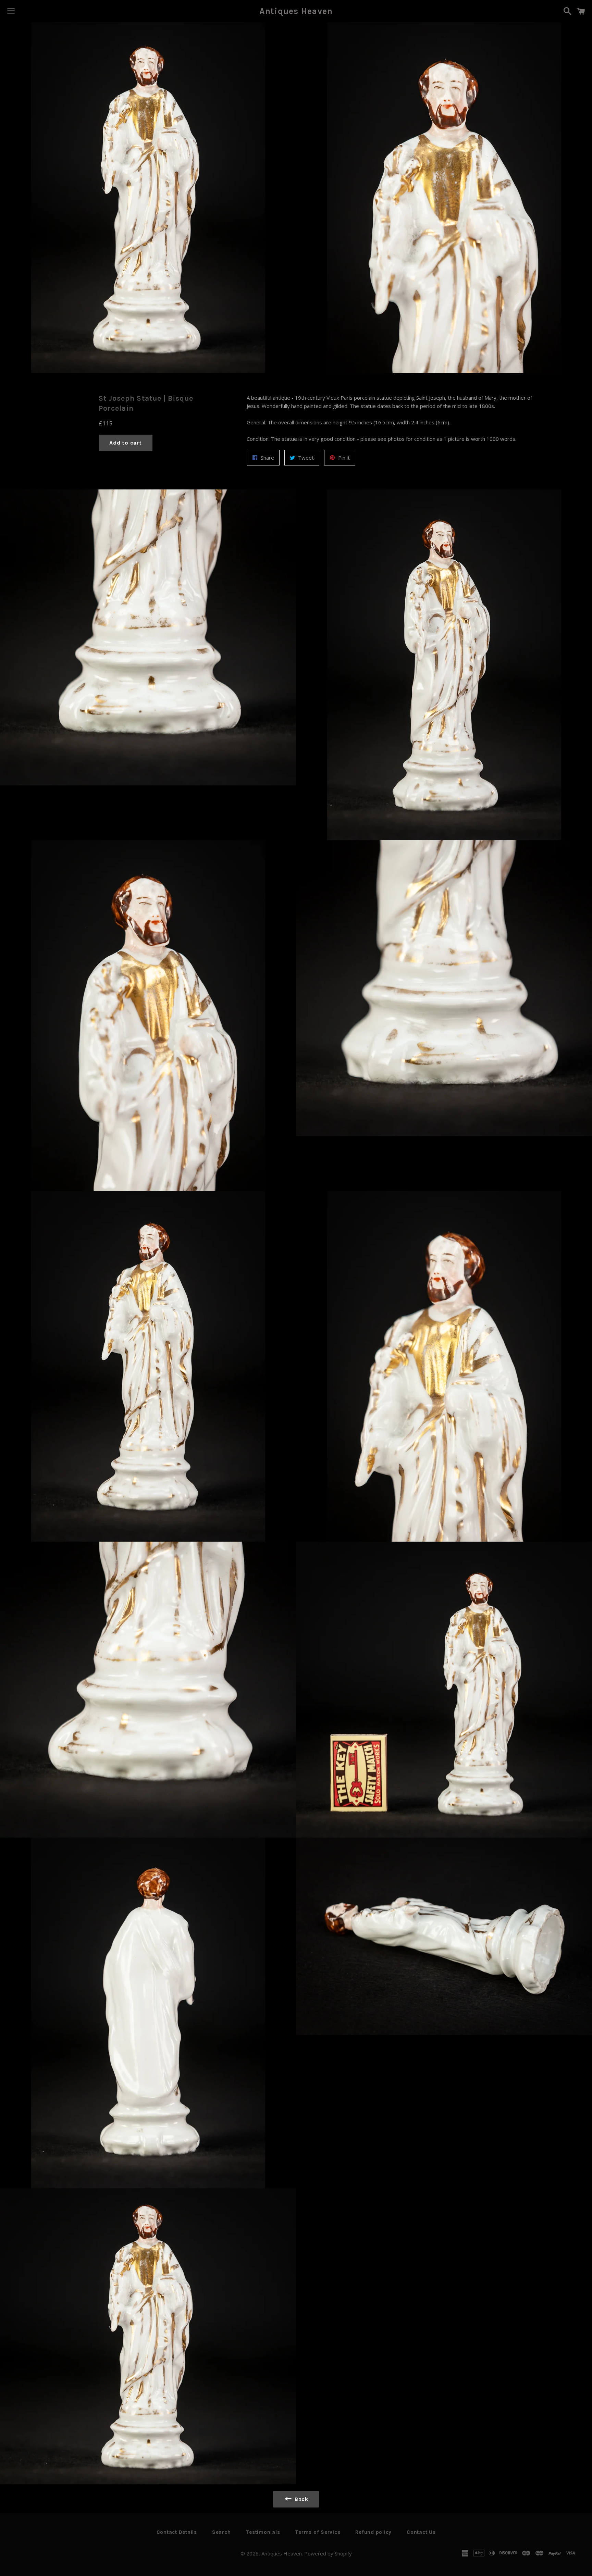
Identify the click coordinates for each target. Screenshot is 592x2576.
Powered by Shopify (328, 2553)
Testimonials (263, 2532)
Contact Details (177, 2532)
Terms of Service (318, 2532)
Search (221, 2532)
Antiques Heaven (296, 11)
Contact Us (421, 2532)
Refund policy (373, 2532)
